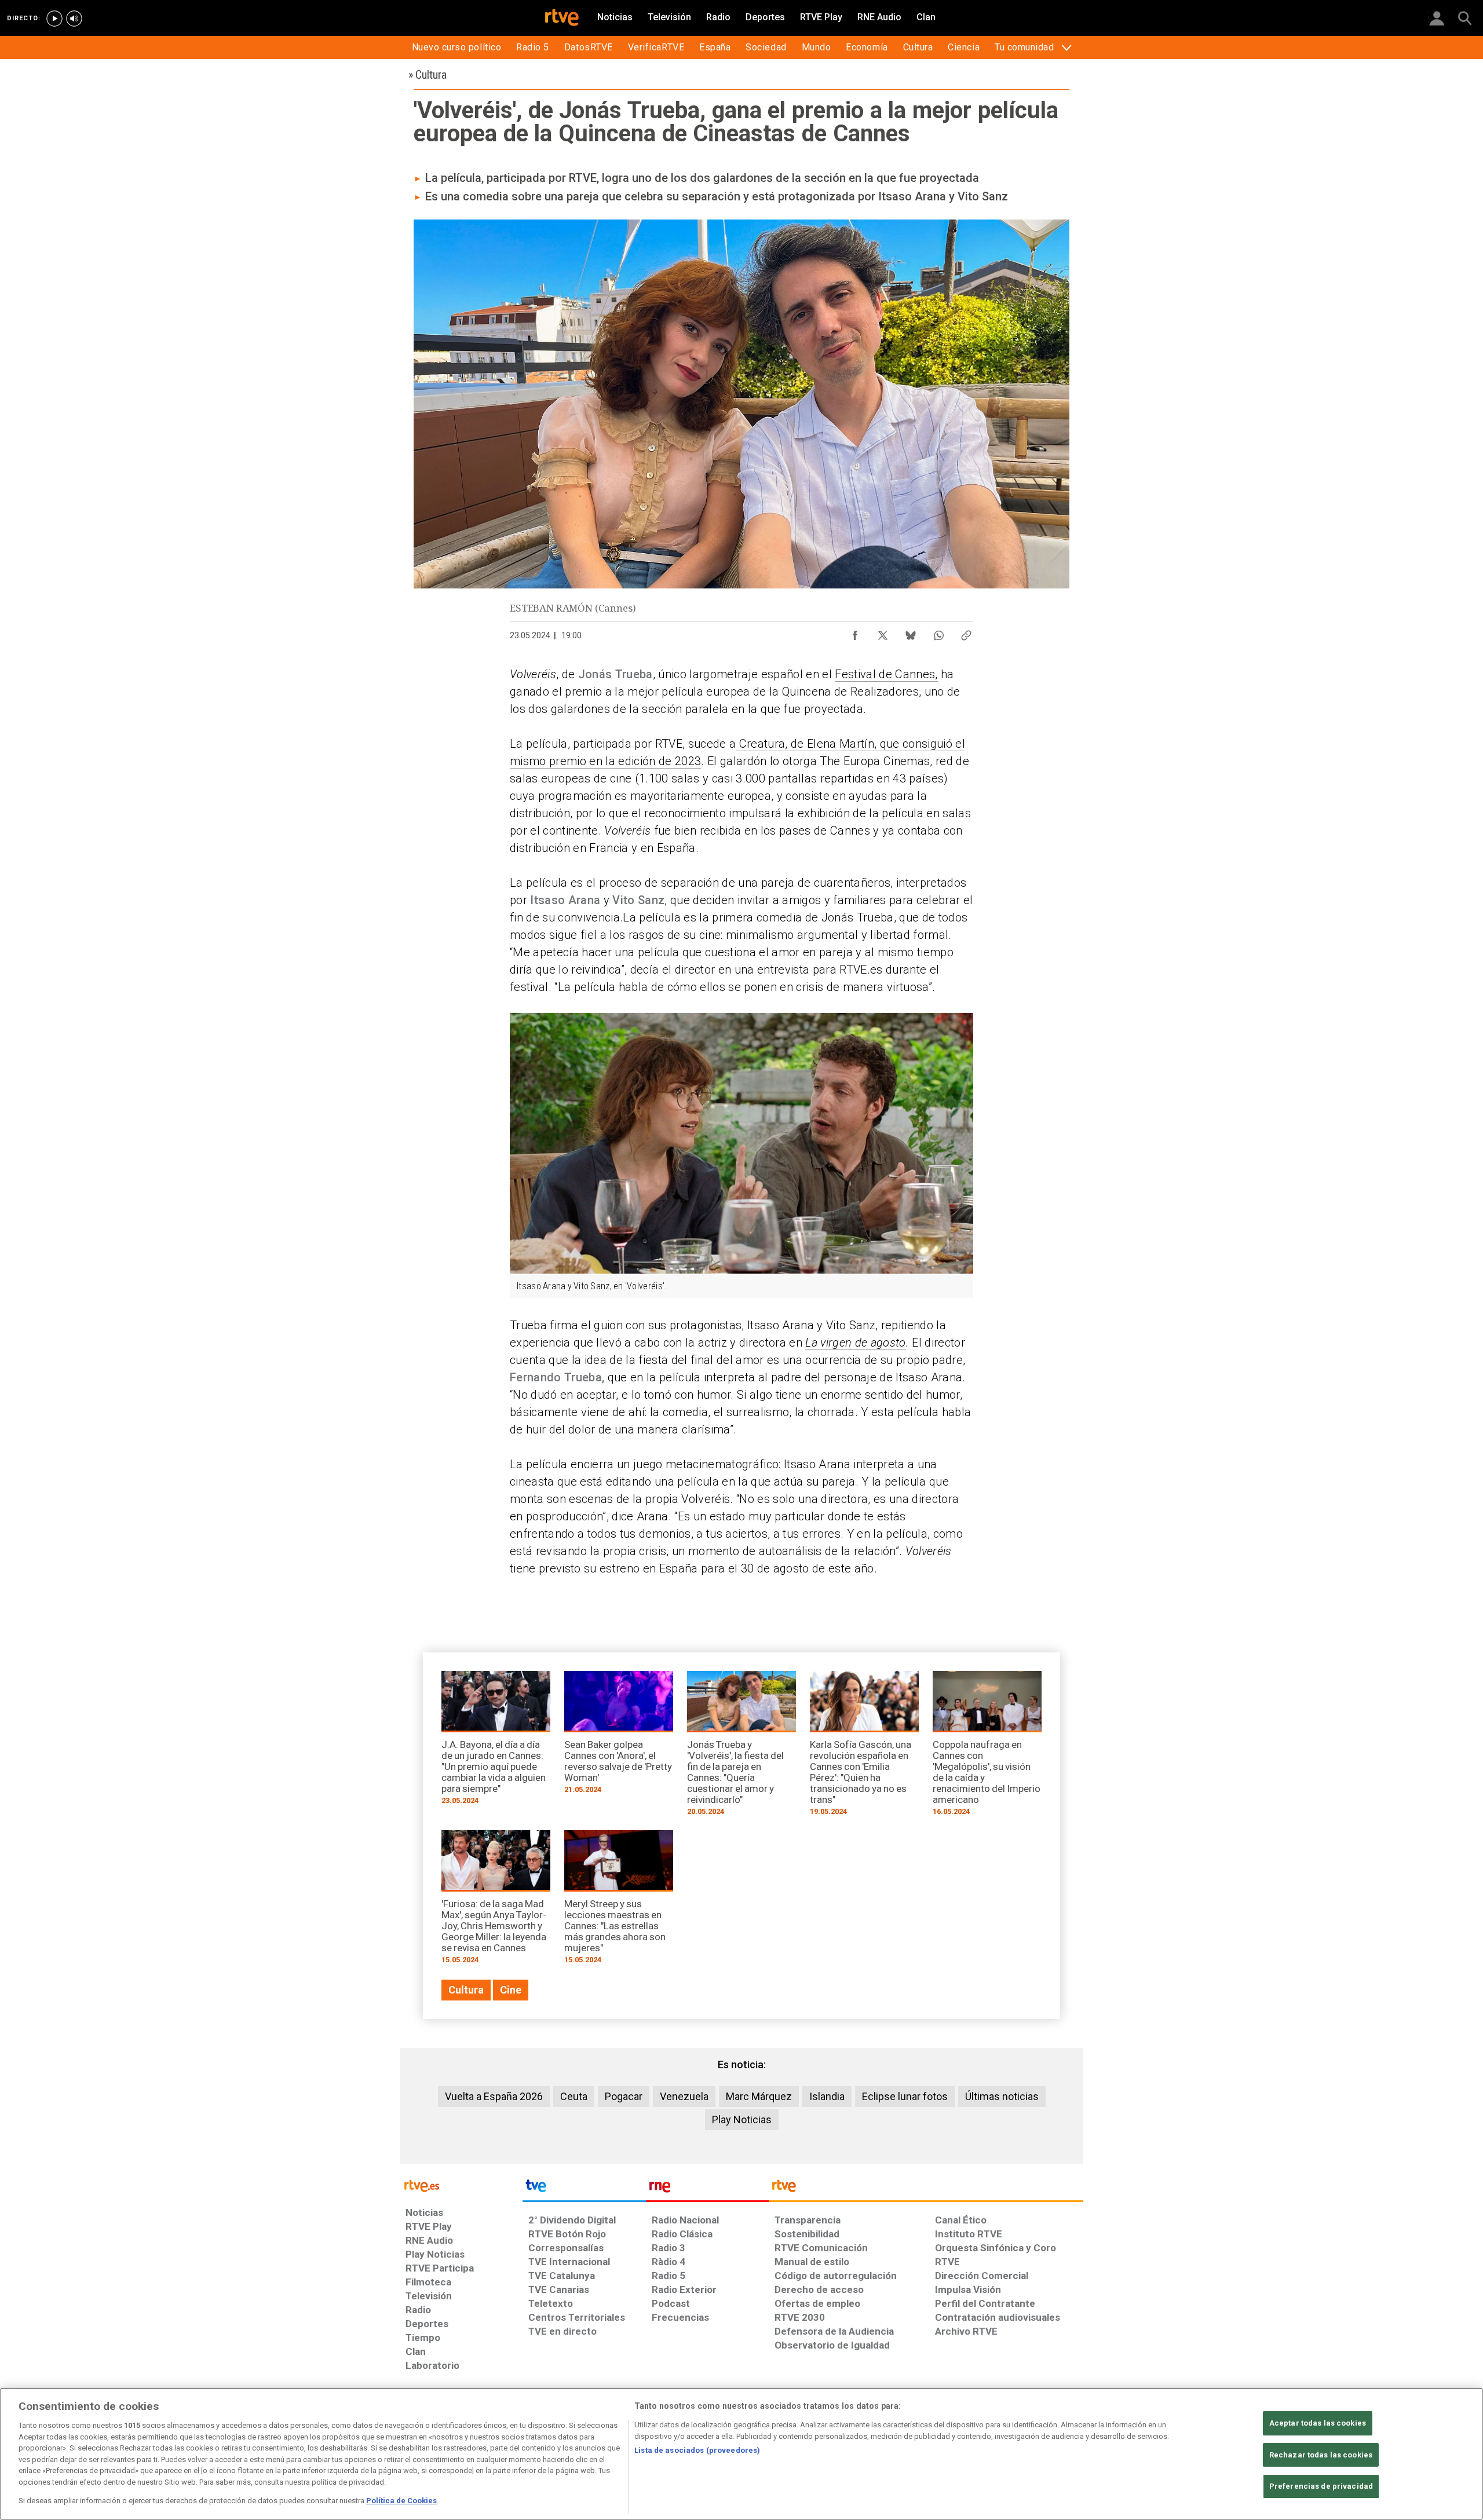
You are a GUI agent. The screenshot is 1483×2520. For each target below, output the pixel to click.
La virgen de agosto (855, 1343)
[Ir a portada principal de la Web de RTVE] (461, 2185)
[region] (741, 2454)
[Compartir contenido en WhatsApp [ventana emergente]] (938, 632)
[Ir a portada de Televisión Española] (584, 2189)
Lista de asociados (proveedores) (697, 2450)
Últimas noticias (1002, 2096)
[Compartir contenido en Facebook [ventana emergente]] (855, 632)
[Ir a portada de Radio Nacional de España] (707, 2189)
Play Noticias (742, 2119)
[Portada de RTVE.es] (562, 19)
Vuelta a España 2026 (494, 2096)
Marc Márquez (759, 2096)
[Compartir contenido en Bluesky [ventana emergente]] (911, 632)
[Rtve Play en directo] (54, 19)
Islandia (827, 2096)
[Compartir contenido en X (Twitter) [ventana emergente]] (883, 632)
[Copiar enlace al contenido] (966, 632)
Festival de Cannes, (886, 674)
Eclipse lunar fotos (905, 2096)
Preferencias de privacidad (1321, 2487)
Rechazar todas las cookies (1321, 2455)
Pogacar (624, 2096)
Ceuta (574, 2096)
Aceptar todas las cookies (1318, 2423)
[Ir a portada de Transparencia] (926, 2189)
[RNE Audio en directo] (74, 19)
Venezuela (684, 2096)
